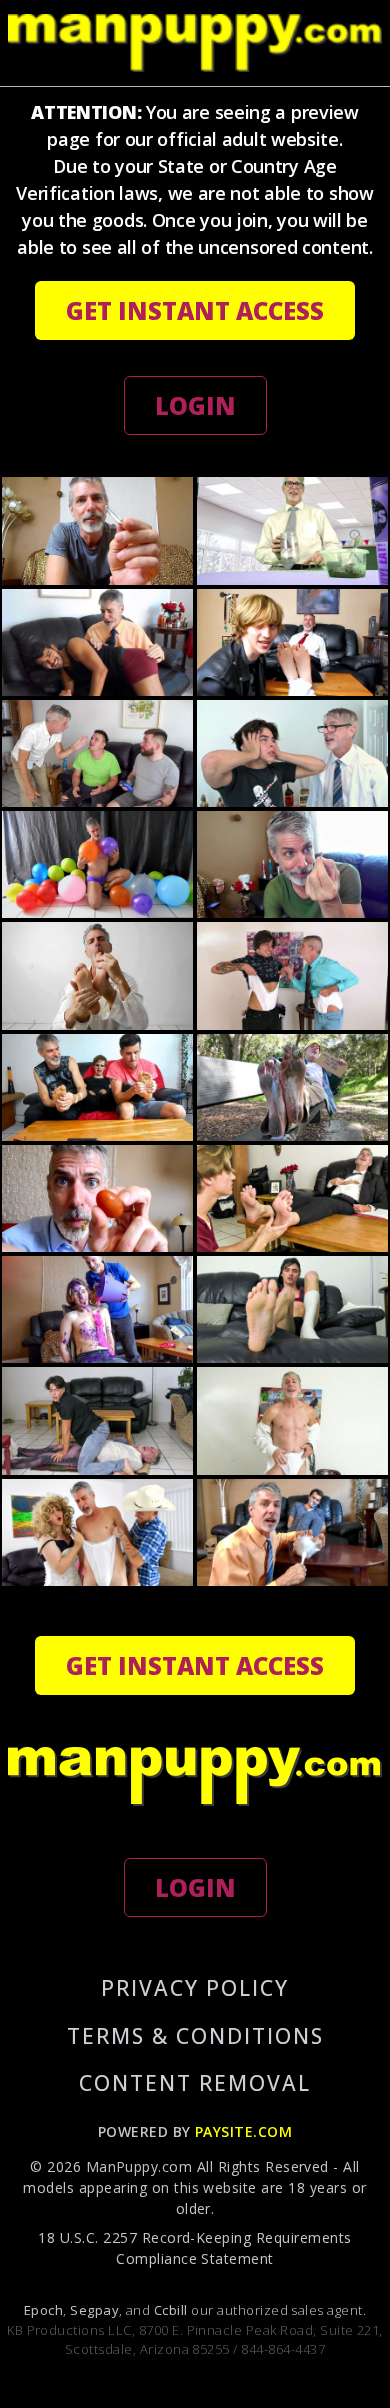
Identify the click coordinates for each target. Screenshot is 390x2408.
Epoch (43, 2310)
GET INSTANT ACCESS (195, 310)
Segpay (94, 2310)
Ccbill (171, 2310)
